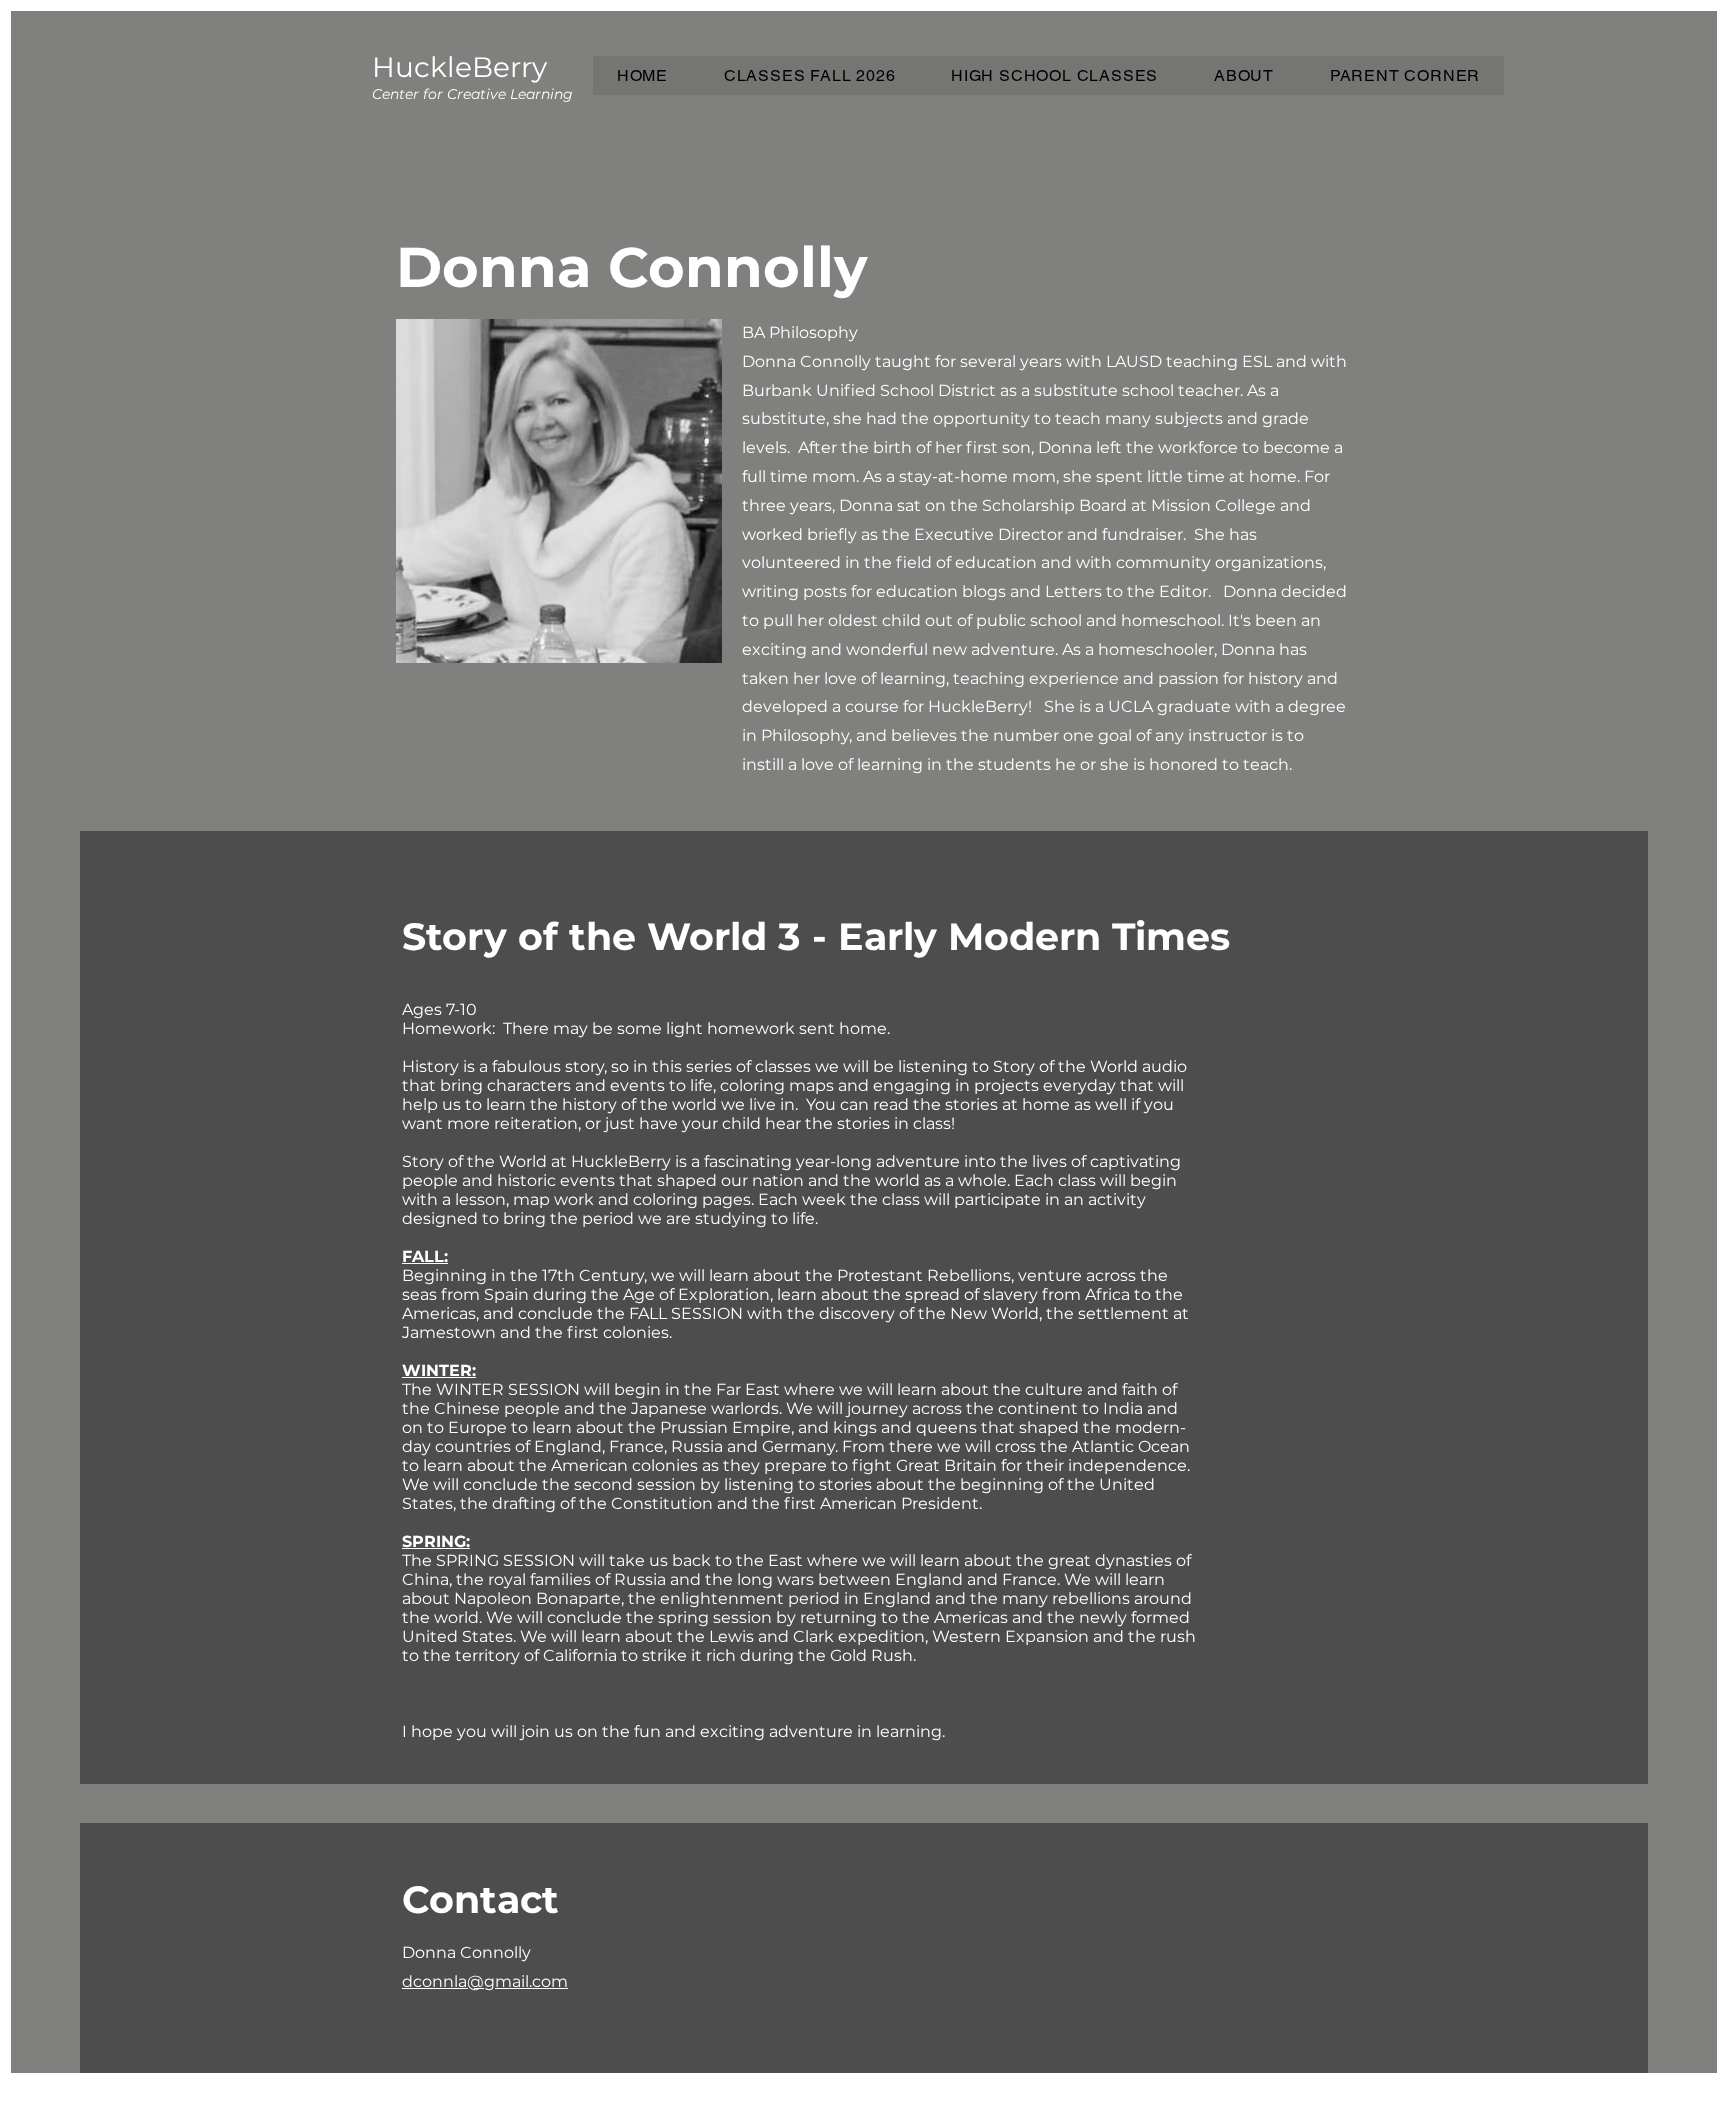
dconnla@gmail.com (485, 1981)
